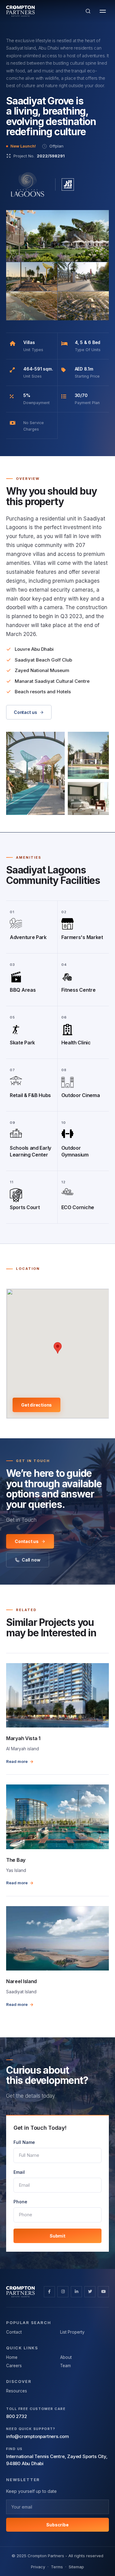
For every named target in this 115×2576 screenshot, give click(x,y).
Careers (14, 2366)
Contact (14, 2332)
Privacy (38, 2567)
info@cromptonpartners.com (38, 2436)
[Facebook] (49, 2292)
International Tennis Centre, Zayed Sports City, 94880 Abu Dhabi (57, 2460)
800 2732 (16, 2416)
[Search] (88, 11)
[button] (57, 236)
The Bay (16, 1860)
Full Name (24, 2142)
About (66, 2357)
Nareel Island (21, 1981)
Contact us (25, 712)
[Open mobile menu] (103, 11)
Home (12, 2357)
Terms (57, 2567)
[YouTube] (103, 2292)
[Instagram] (63, 2292)
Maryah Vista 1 (23, 1738)
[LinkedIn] (76, 2292)
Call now (31, 1560)
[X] (90, 2292)
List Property (72, 2332)
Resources (17, 2391)
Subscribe (57, 2525)
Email (19, 2172)
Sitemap (76, 2567)
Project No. (39, 156)
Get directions (36, 1405)
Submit (57, 2236)
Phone (20, 2202)
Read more (17, 1761)
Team (65, 2366)
